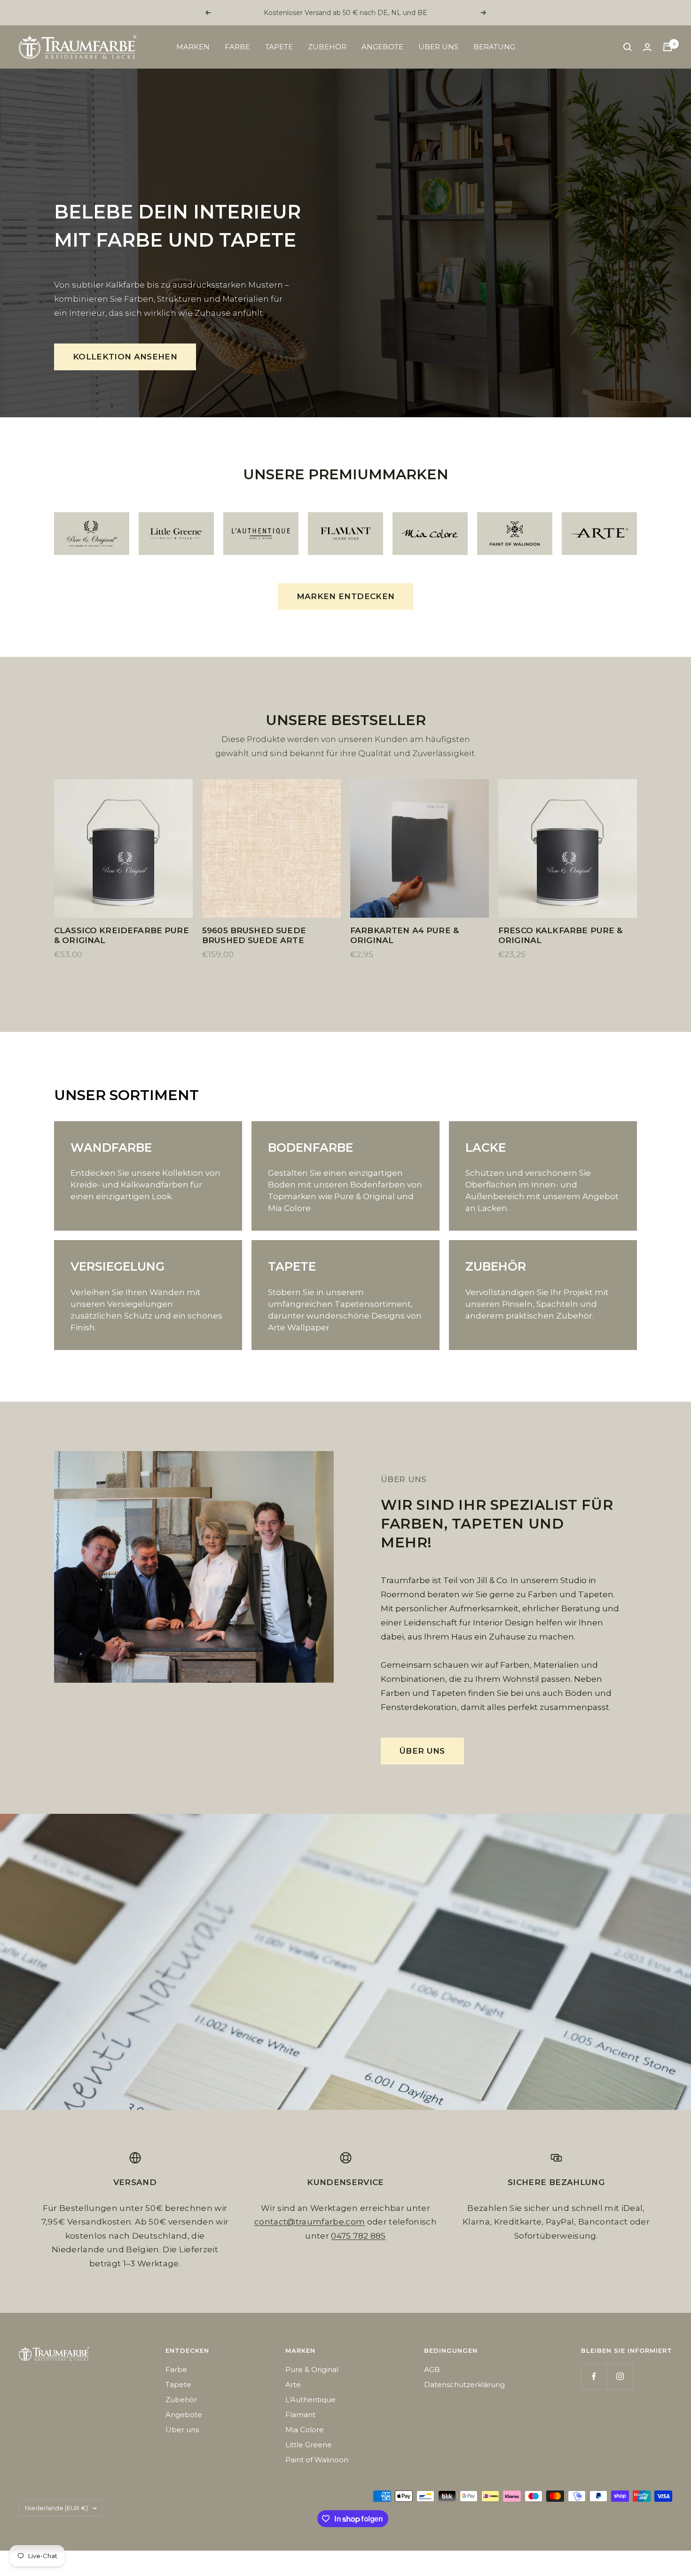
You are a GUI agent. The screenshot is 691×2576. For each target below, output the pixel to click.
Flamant (300, 2415)
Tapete (279, 47)
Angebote (382, 47)
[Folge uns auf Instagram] (620, 2377)
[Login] (647, 47)
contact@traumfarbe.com (310, 2222)
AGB (432, 2369)
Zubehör (327, 47)
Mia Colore (305, 2430)
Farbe (237, 47)
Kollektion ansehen (125, 357)
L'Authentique (310, 2400)
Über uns (438, 47)
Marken (193, 47)
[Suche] (628, 47)
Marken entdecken (345, 596)
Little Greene (309, 2445)
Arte (293, 2385)
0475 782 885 (358, 2236)
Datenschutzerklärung (464, 2385)
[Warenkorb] (667, 47)
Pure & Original (312, 2369)
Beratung (494, 47)
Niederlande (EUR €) (56, 2508)
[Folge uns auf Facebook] (594, 2377)
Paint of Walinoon (317, 2460)
